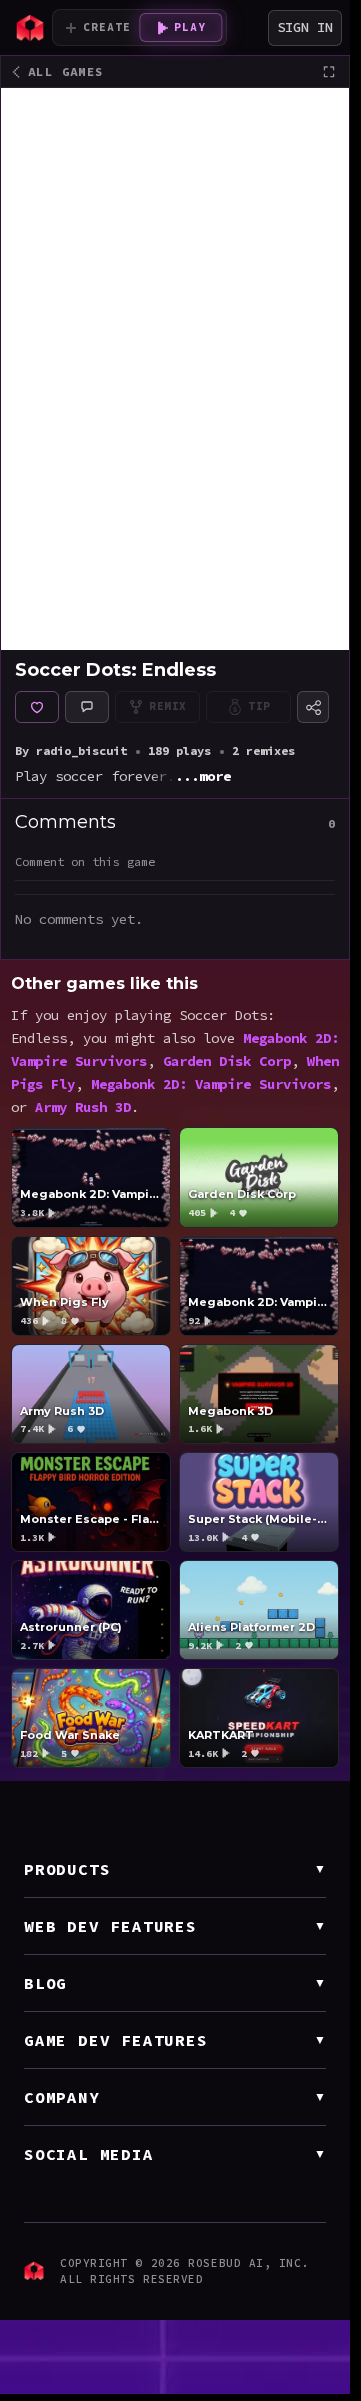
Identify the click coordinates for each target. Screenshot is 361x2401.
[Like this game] (37, 707)
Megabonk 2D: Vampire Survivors (211, 1085)
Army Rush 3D (83, 1108)
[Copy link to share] (313, 707)
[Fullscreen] (329, 72)
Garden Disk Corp (227, 1062)
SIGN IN (305, 27)
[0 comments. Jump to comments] (87, 707)
